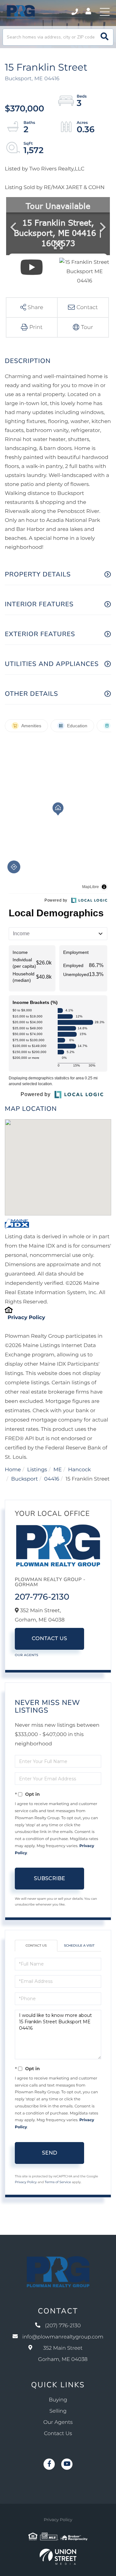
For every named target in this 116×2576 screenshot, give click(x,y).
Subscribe (49, 1878)
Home (13, 1470)
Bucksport (25, 1479)
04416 (52, 1479)
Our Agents (27, 1655)
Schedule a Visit (79, 1945)
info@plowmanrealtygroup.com (63, 2337)
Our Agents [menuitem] (58, 2422)
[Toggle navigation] (105, 12)
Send (49, 2153)
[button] (105, 37)
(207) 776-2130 (75, 12)
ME (58, 1470)
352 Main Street (63, 2354)
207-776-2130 (42, 1597)
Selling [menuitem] (58, 2411)
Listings (37, 1470)
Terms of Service (58, 2182)
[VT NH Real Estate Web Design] (58, 2557)
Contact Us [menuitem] (58, 2434)
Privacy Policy (26, 1318)
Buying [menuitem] (58, 2400)
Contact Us (49, 1639)
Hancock (79, 1470)
